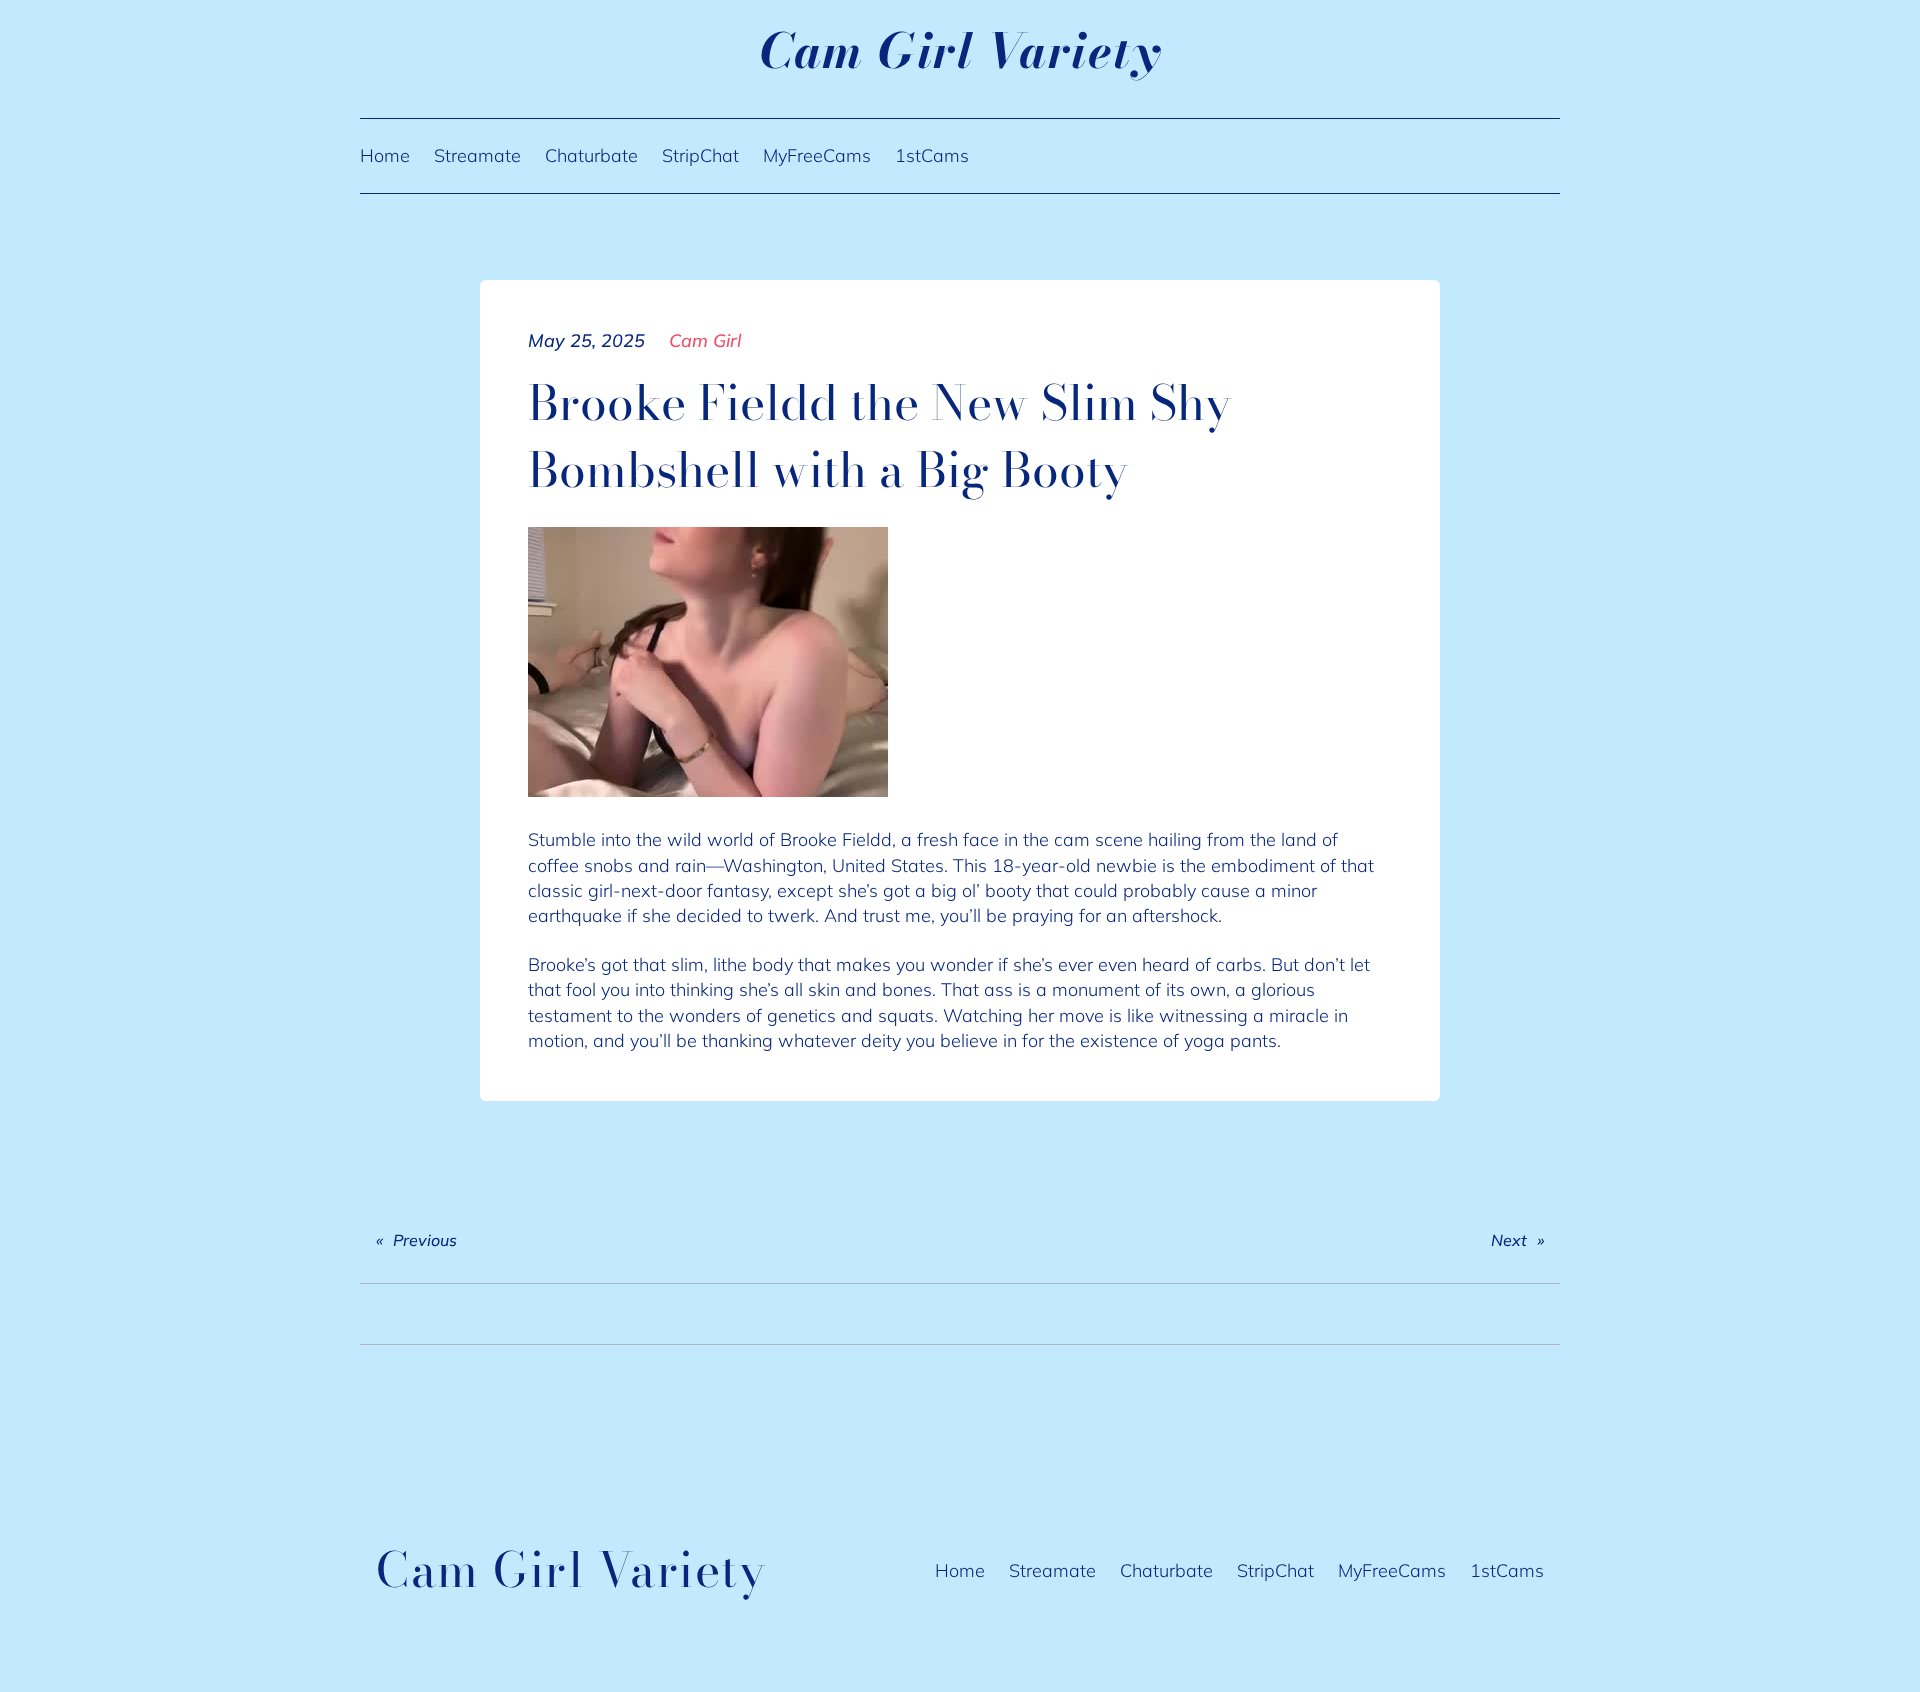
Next (1509, 1240)
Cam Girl (705, 340)
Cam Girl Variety (960, 50)
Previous (425, 1240)
